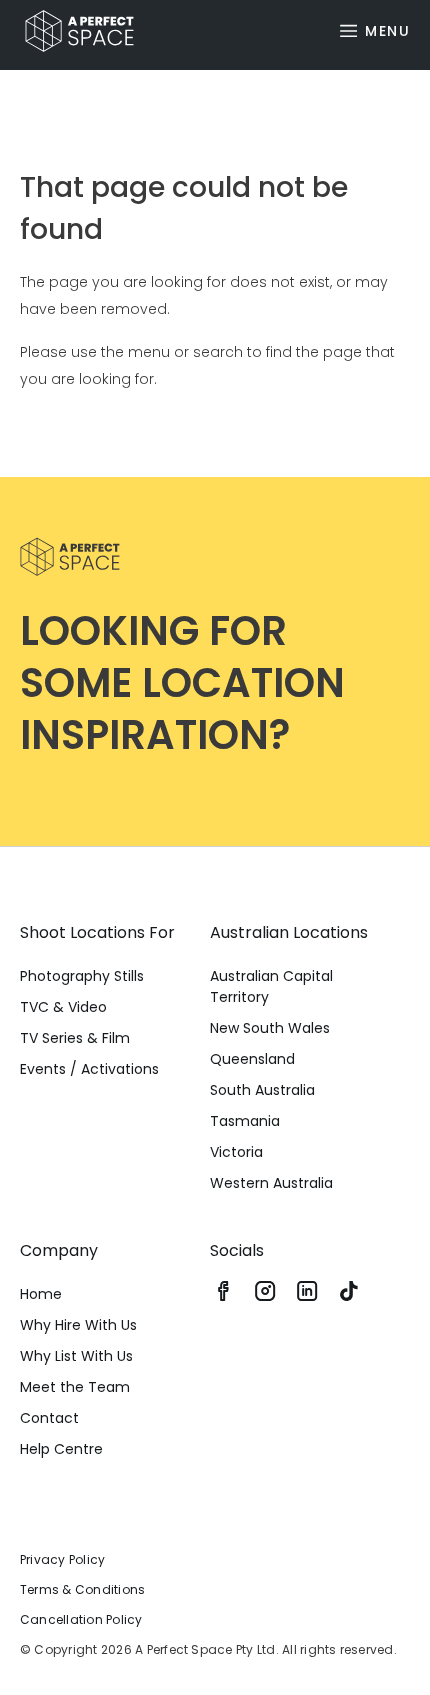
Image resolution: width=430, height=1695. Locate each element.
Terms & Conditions (82, 1589)
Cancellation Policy (81, 1619)
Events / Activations (89, 1069)
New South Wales (270, 1028)
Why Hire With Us (78, 1325)
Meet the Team (75, 1387)
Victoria (236, 1152)
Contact (49, 1418)
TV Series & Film (75, 1038)
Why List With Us (76, 1356)
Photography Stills (82, 976)
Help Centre (61, 1449)
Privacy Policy (62, 1559)
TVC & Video (63, 1007)
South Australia (262, 1090)
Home (41, 1294)
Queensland (252, 1059)
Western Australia (271, 1183)
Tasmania (245, 1121)
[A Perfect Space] (72, 31)
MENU (387, 31)
